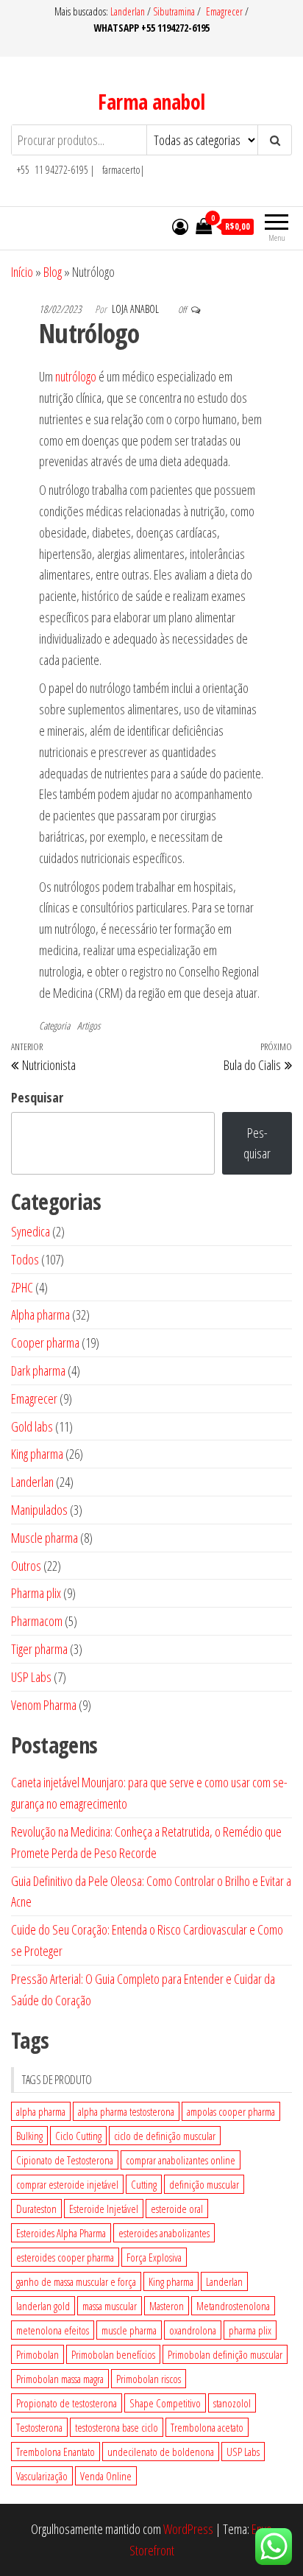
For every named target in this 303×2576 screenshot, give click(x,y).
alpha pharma (41, 2111)
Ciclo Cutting (78, 2136)
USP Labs (243, 2452)
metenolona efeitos (53, 2330)
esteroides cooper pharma (65, 2257)
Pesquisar (37, 1097)
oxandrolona (193, 2330)
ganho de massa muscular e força (76, 2281)
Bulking (29, 2136)
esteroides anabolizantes (164, 2233)
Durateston (36, 2209)
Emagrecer (224, 11)
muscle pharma (129, 2330)
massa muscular (110, 2306)
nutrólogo (76, 376)
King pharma (171, 2281)
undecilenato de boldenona (161, 2452)
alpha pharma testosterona (126, 2111)
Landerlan (129, 11)
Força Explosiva (154, 2257)
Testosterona (39, 2427)
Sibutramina (175, 11)
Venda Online (106, 2476)
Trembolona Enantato (56, 2452)
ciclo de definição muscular (165, 2136)
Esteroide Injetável (104, 2209)
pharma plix (250, 2330)
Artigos (89, 1025)
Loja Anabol (136, 309)
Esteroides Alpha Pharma (61, 2233)
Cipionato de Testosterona (65, 2160)
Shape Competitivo (165, 2403)
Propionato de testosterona (67, 2403)
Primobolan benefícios (113, 2354)
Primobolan (38, 2354)
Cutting (144, 2184)
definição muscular (204, 2184)
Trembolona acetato (207, 2427)
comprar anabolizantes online (181, 2160)
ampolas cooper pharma (231, 2111)
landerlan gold (43, 2306)
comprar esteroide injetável (67, 2184)
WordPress (188, 2529)
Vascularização (42, 2476)
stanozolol (232, 2403)
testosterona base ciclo (117, 2427)
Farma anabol (151, 102)
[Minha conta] (180, 226)
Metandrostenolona (233, 2306)
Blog (53, 272)
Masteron (167, 2306)
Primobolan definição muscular (225, 2354)
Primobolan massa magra (60, 2379)
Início (22, 272)
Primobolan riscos (149, 2379)
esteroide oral (177, 2209)
